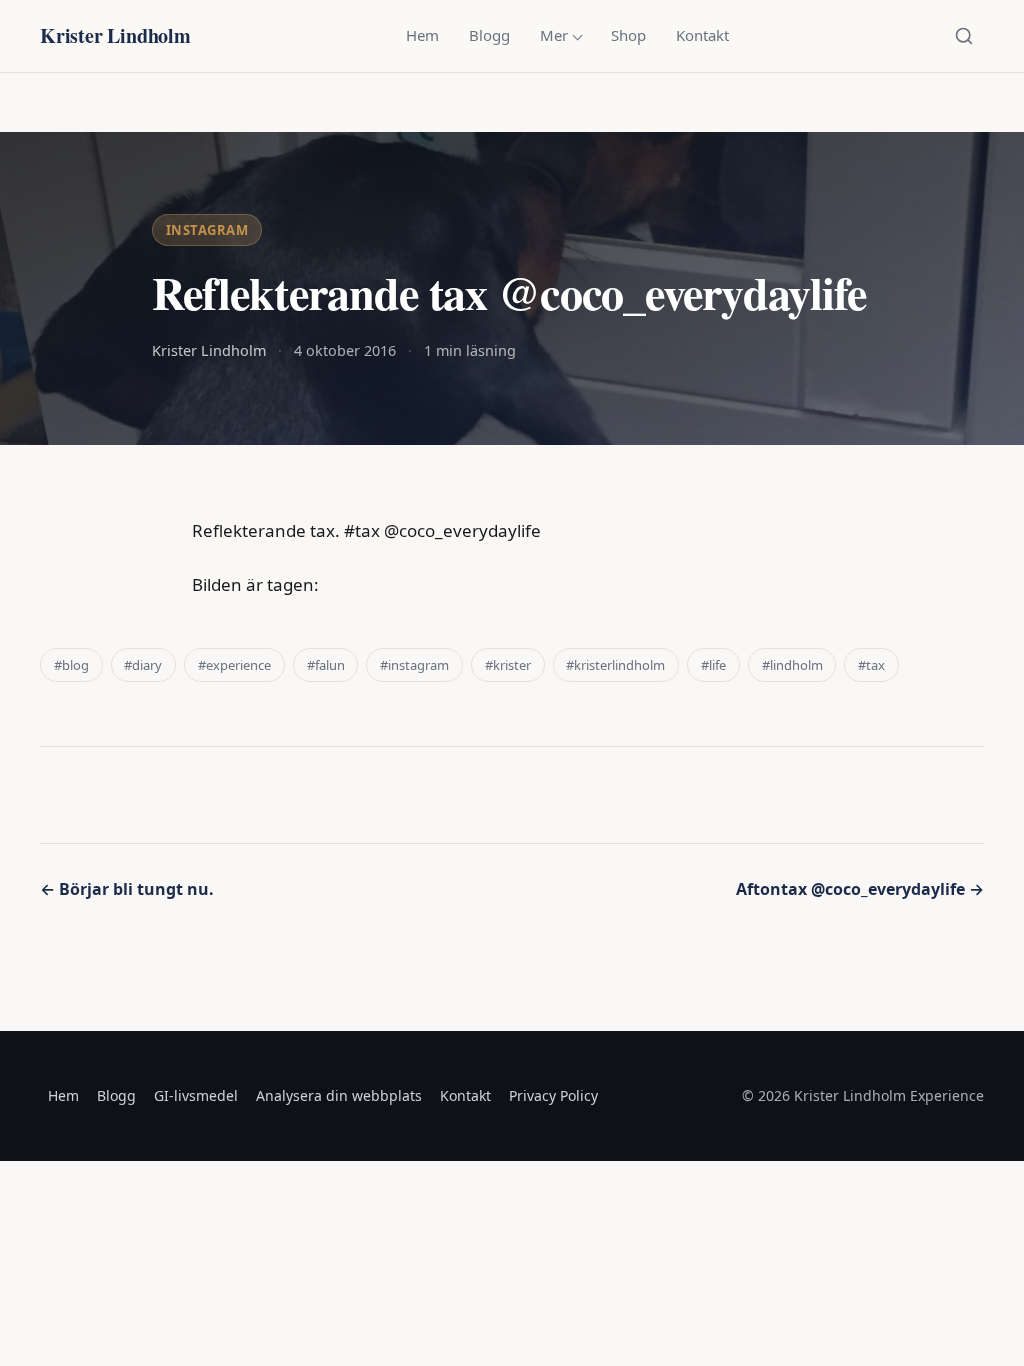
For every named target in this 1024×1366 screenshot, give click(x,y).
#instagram (414, 665)
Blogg (489, 35)
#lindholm (792, 665)
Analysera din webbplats (339, 1095)
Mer (554, 35)
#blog (71, 665)
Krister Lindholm (115, 35)
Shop (628, 35)
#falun (326, 665)
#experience (234, 665)
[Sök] (964, 36)
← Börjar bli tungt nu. (127, 889)
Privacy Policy (553, 1095)
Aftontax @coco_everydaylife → (860, 889)
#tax (871, 665)
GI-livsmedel (196, 1095)
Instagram (207, 230)
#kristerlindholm (615, 665)
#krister (508, 665)
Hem (422, 35)
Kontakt (702, 35)
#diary (143, 665)
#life (713, 665)
